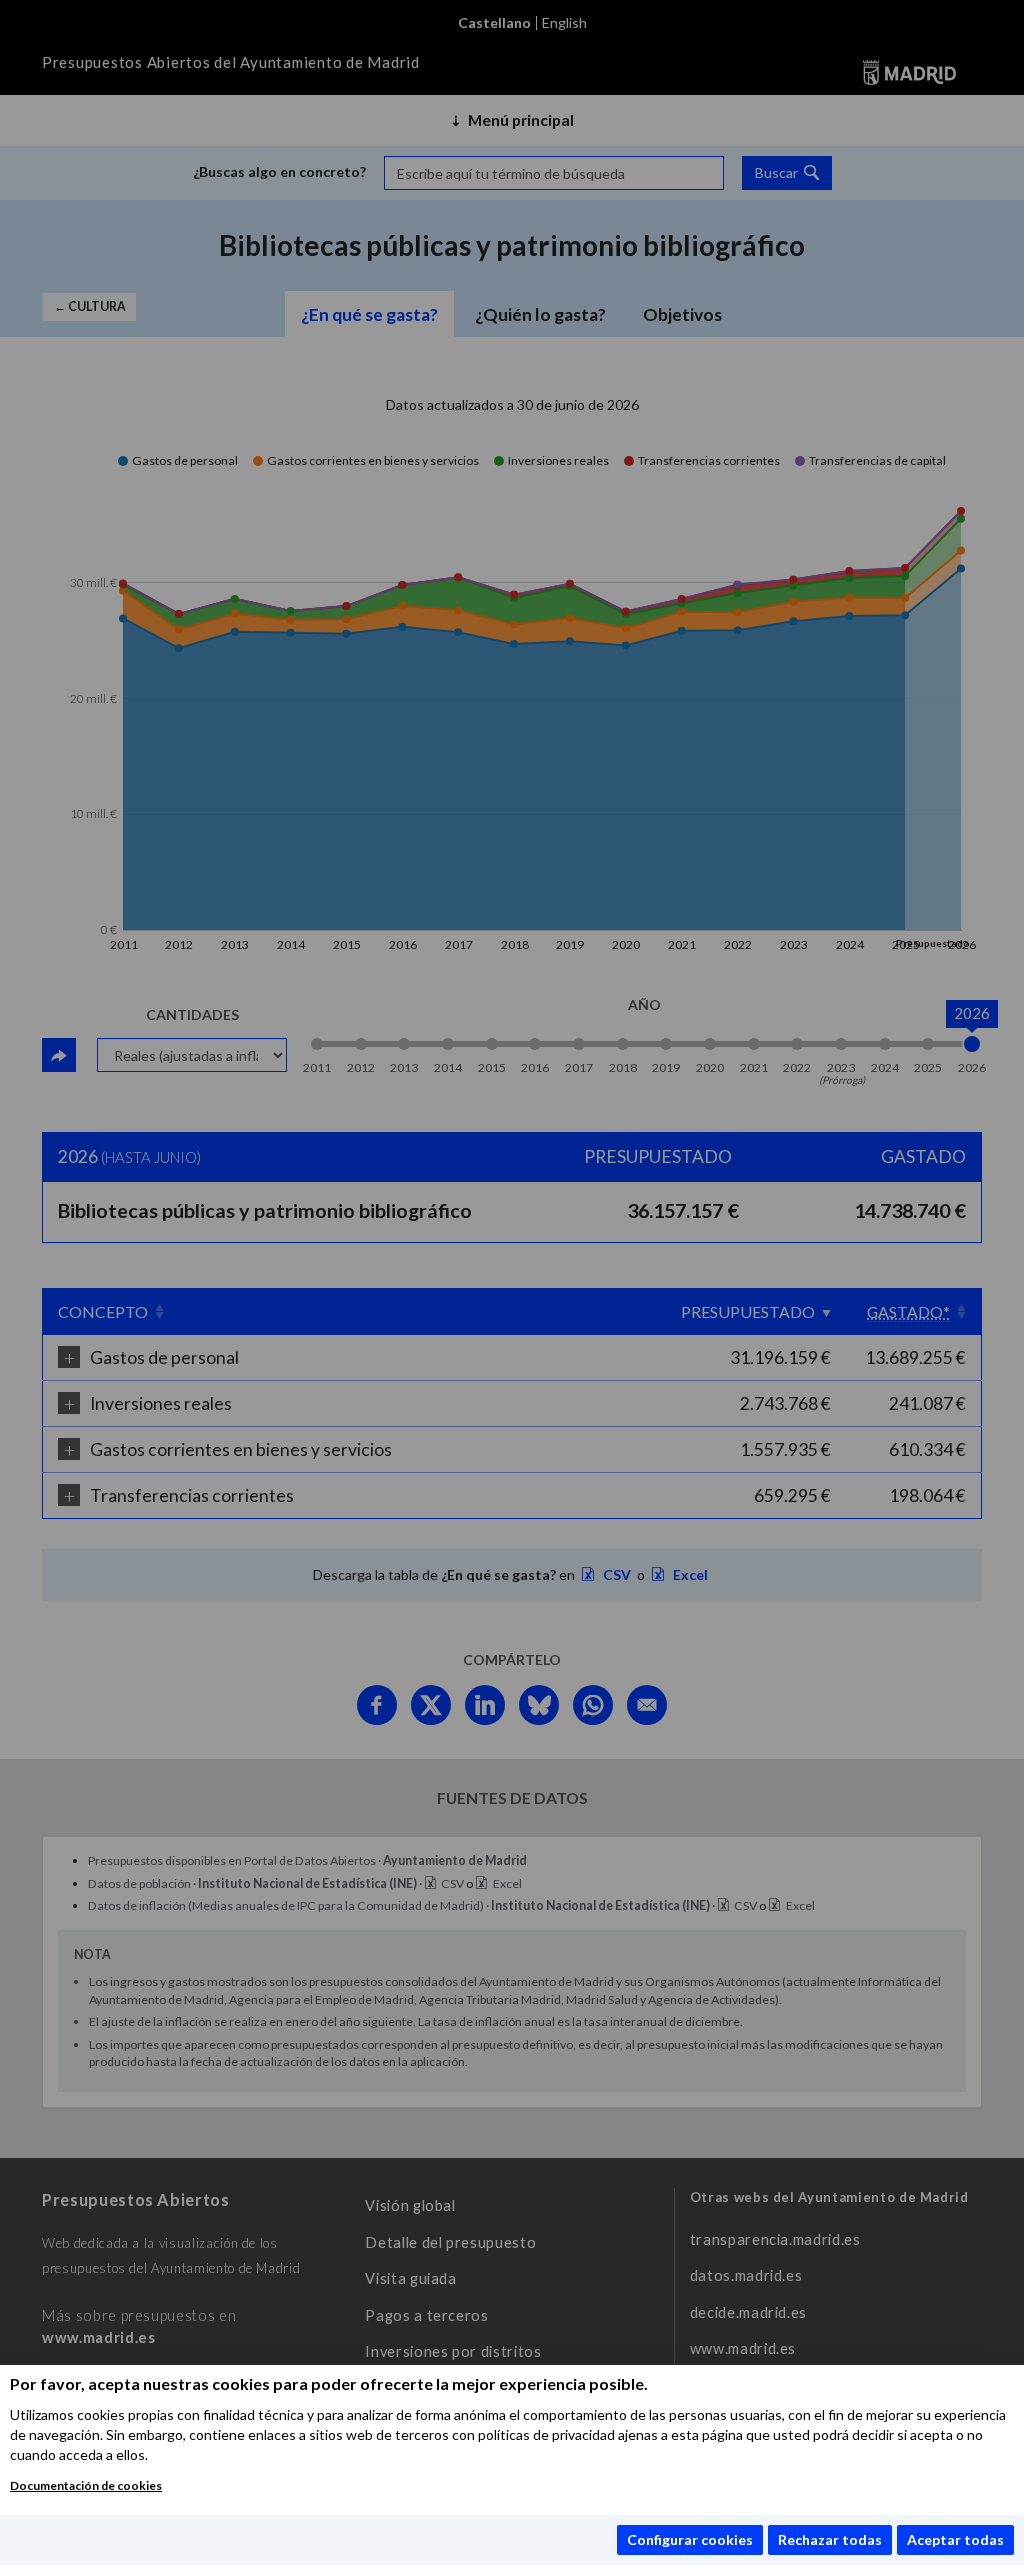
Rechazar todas (830, 2539)
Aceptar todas (955, 2539)
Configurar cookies (690, 2539)
